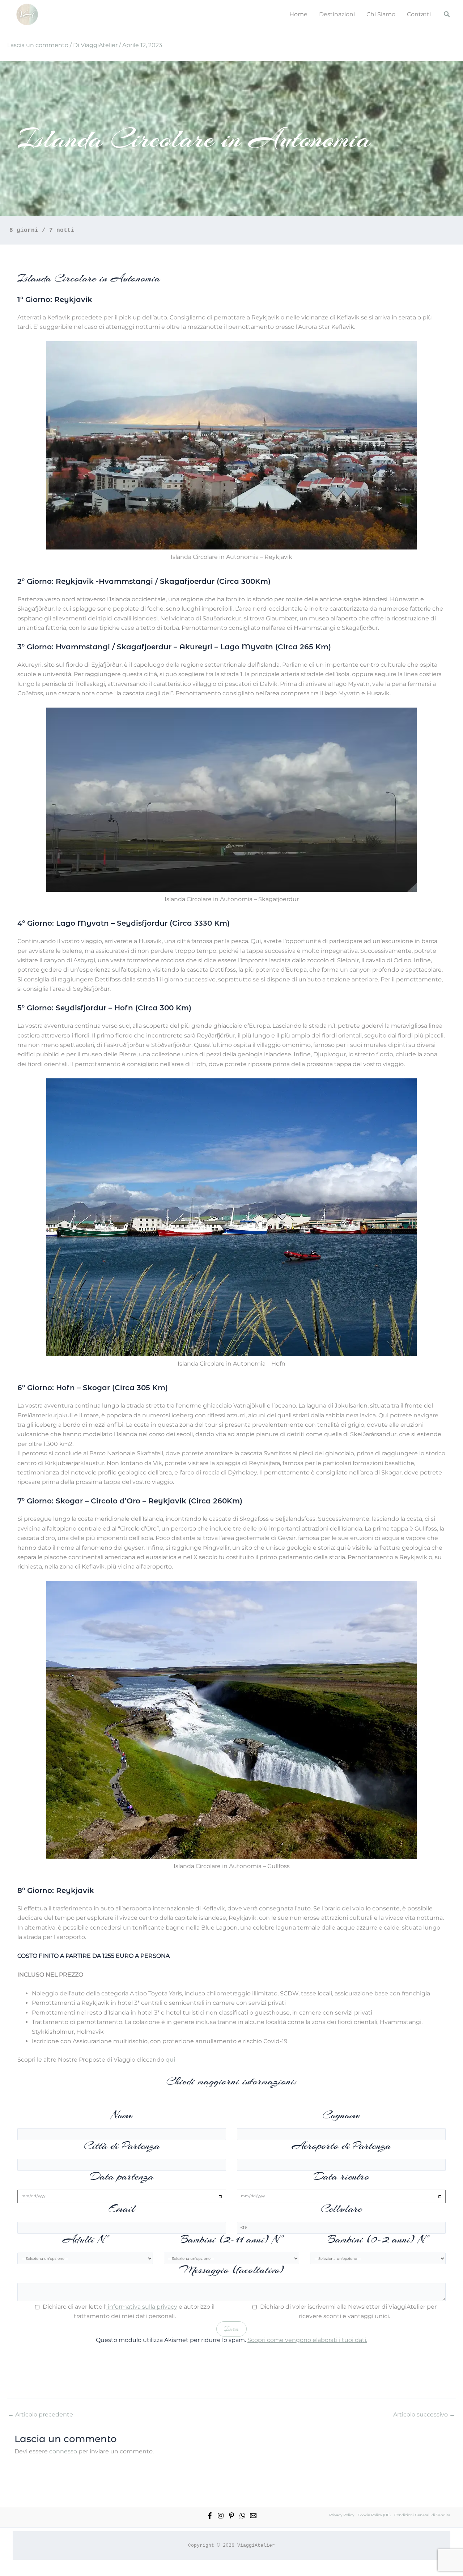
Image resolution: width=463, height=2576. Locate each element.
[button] (447, 14)
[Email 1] (253, 2516)
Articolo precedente (41, 2415)
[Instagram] (221, 2516)
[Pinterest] (231, 2516)
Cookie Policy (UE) (374, 2515)
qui (170, 2060)
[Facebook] (210, 2516)
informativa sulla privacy (142, 2307)
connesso (63, 2451)
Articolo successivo (424, 2415)
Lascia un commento (38, 45)
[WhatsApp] (242, 2516)
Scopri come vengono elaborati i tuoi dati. (307, 2340)
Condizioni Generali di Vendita (422, 2515)
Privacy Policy (342, 2515)
